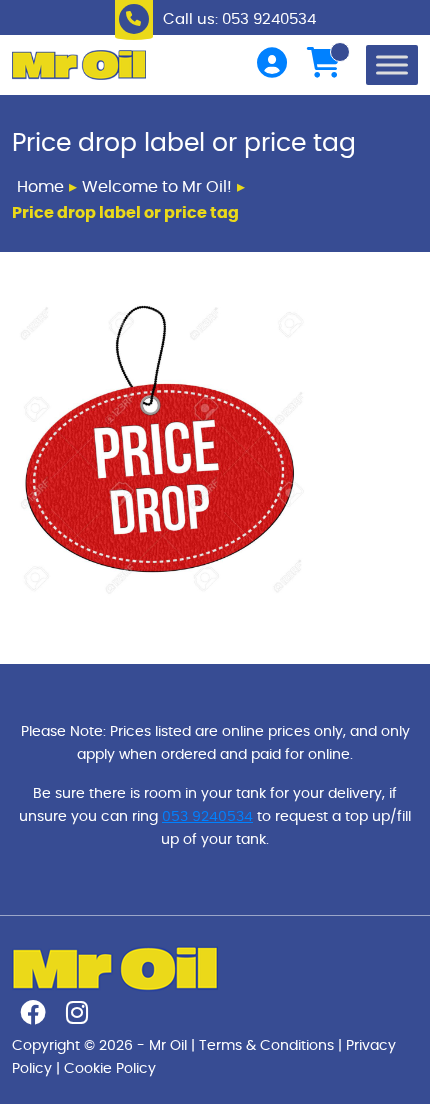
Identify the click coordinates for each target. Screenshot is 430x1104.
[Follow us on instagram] (77, 1017)
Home (40, 187)
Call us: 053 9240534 (239, 19)
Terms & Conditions (266, 1045)
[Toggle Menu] (392, 64)
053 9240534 (207, 816)
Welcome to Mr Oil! (157, 187)
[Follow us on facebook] (33, 1017)
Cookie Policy (110, 1068)
